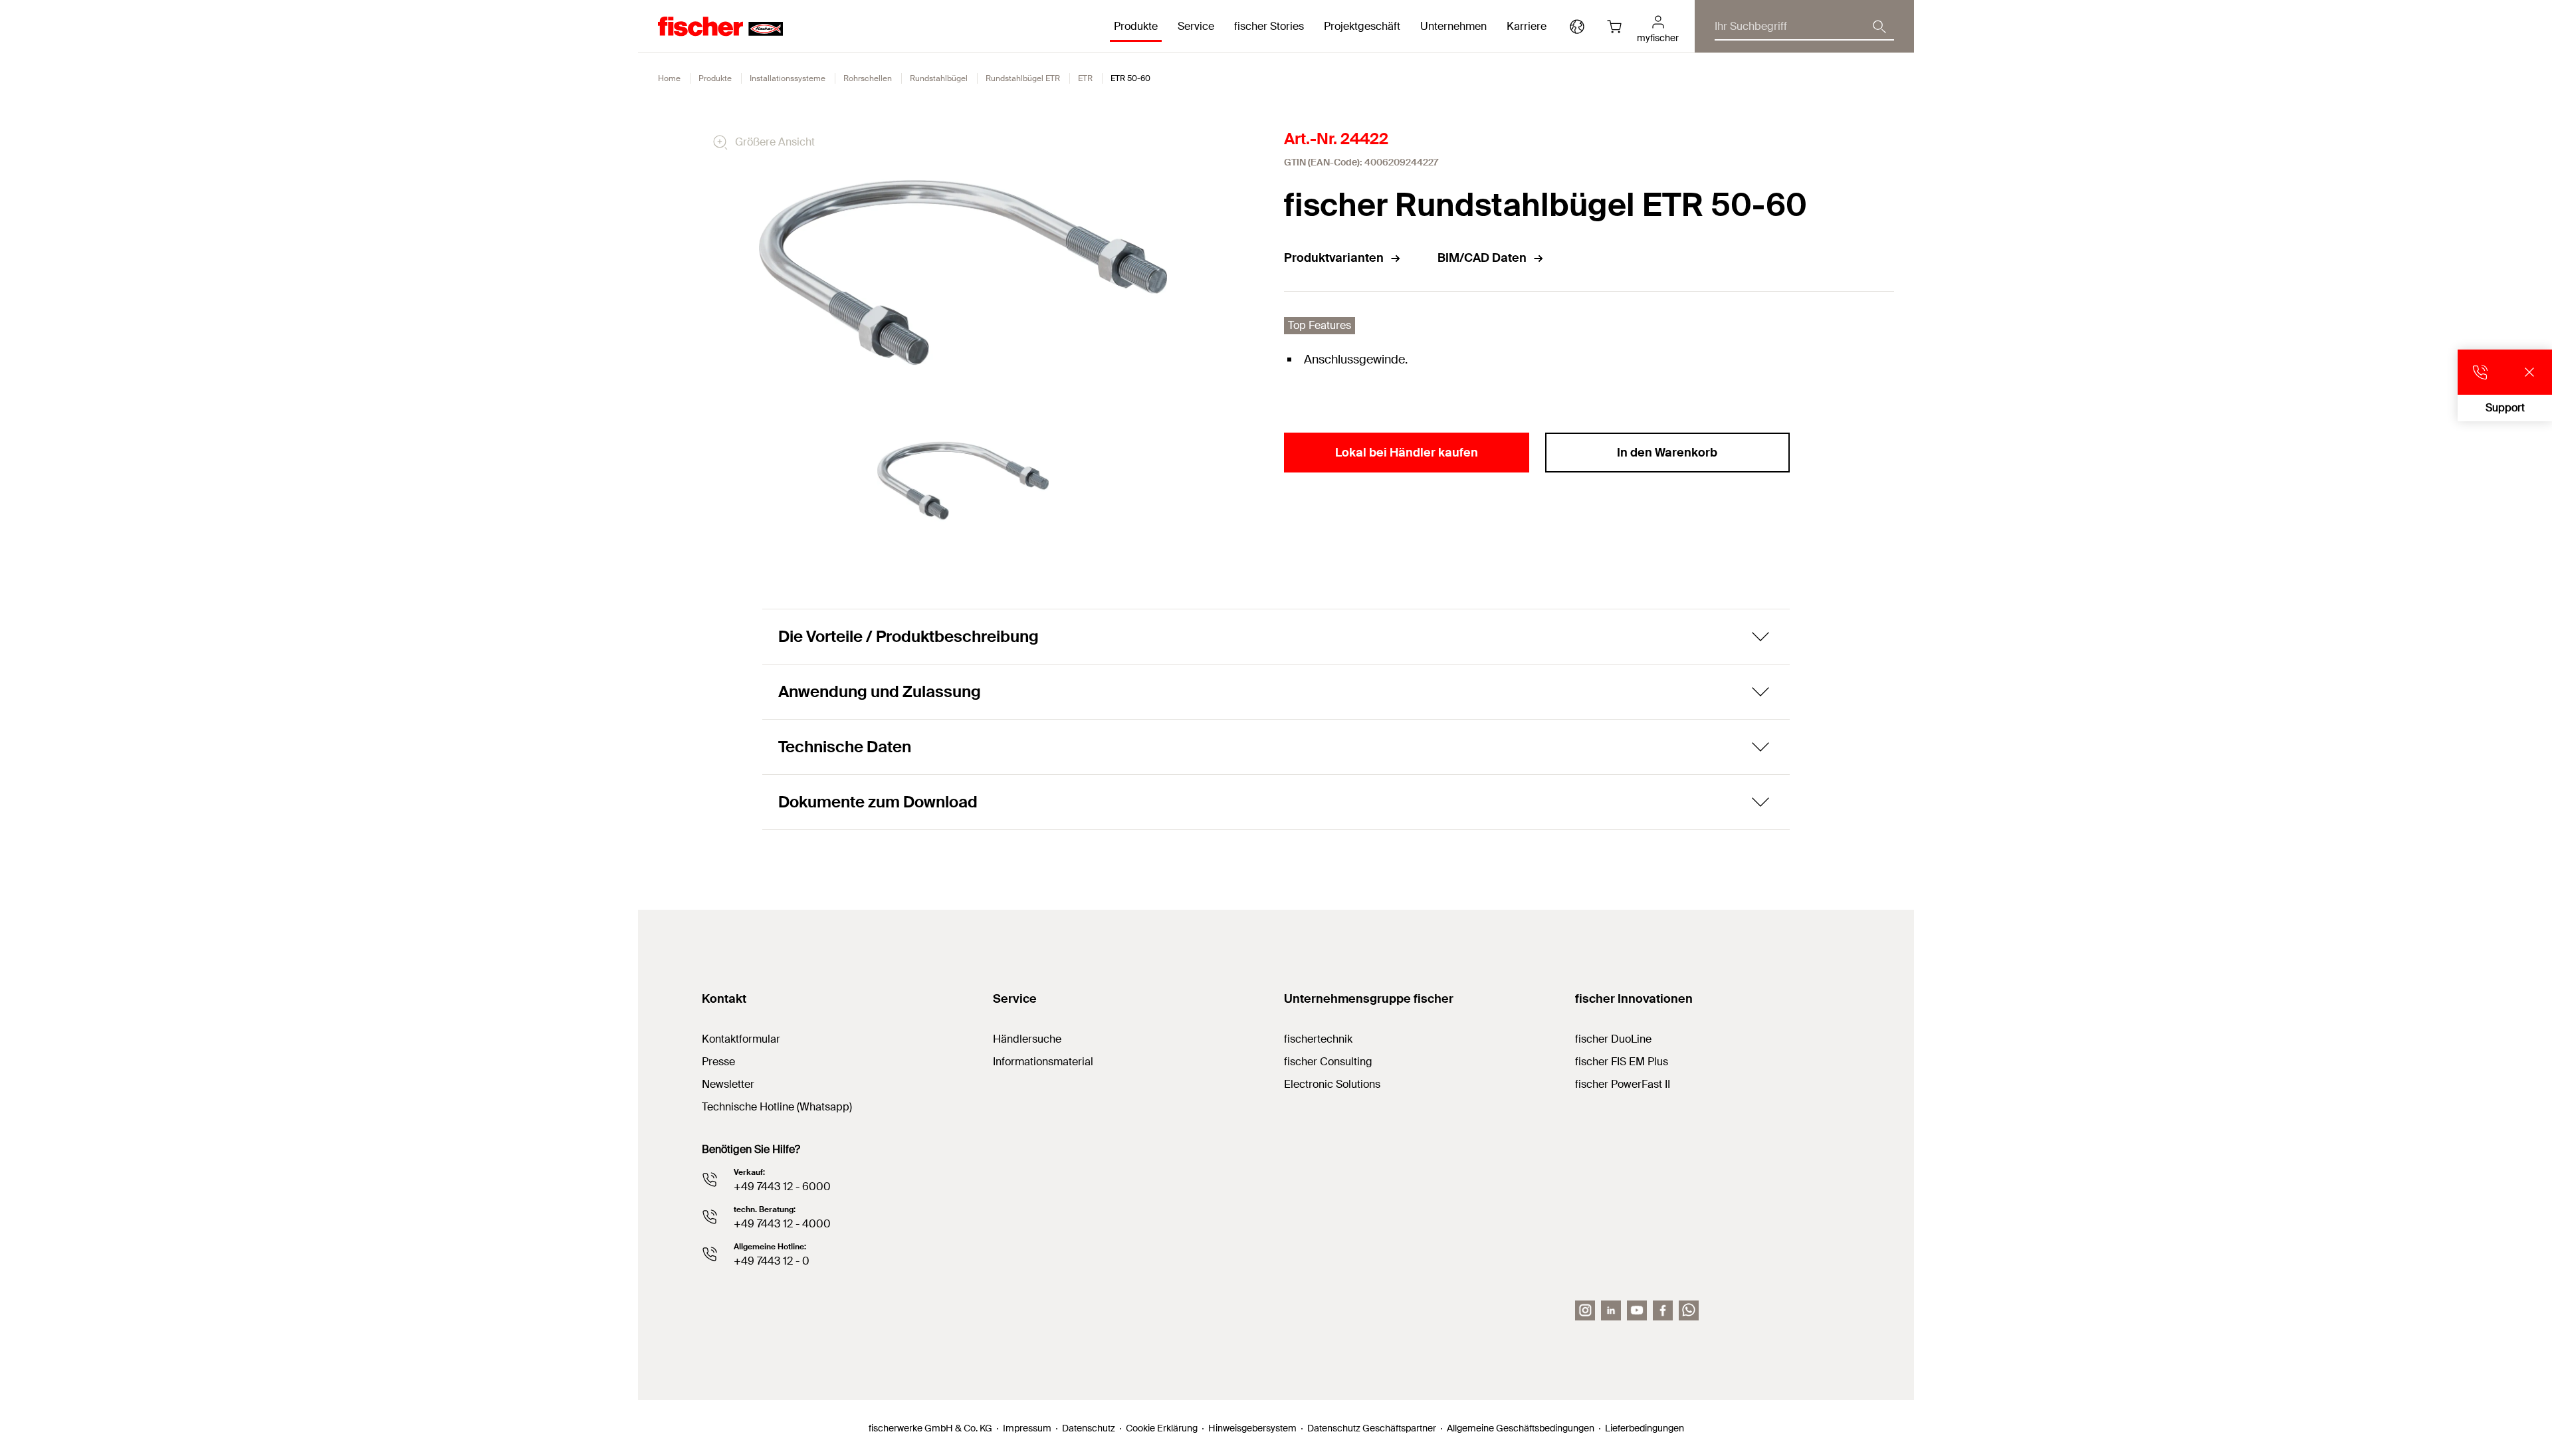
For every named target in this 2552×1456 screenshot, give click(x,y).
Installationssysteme (788, 78)
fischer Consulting (1328, 1062)
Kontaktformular (741, 1039)
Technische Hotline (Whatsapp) (777, 1107)
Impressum (1027, 1428)
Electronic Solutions (1332, 1084)
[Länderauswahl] (1577, 27)
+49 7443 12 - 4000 (782, 1224)
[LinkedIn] (1611, 1310)
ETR (1085, 78)
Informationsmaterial (1043, 1062)
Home (669, 78)
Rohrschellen (868, 78)
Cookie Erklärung (1162, 1428)
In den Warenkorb (1667, 453)
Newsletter (728, 1084)
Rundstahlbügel (939, 78)
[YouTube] (1637, 1310)
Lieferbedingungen (1645, 1428)
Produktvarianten (1334, 258)
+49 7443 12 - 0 (772, 1261)
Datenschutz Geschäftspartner (1372, 1428)
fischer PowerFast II (1623, 1084)
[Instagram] (1585, 1310)
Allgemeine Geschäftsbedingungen (1521, 1428)
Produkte (715, 78)
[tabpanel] (963, 481)
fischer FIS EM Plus (1622, 1062)
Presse (718, 1062)
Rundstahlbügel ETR (1023, 78)
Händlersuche (1027, 1039)
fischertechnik (1318, 1039)
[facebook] (1663, 1310)
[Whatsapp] (1689, 1310)
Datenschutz (1089, 1428)
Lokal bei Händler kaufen (1407, 453)
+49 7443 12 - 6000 (782, 1187)
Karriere (1527, 26)
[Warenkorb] (1614, 27)
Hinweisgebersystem (1252, 1428)
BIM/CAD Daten (1482, 258)
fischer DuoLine (1613, 1039)
